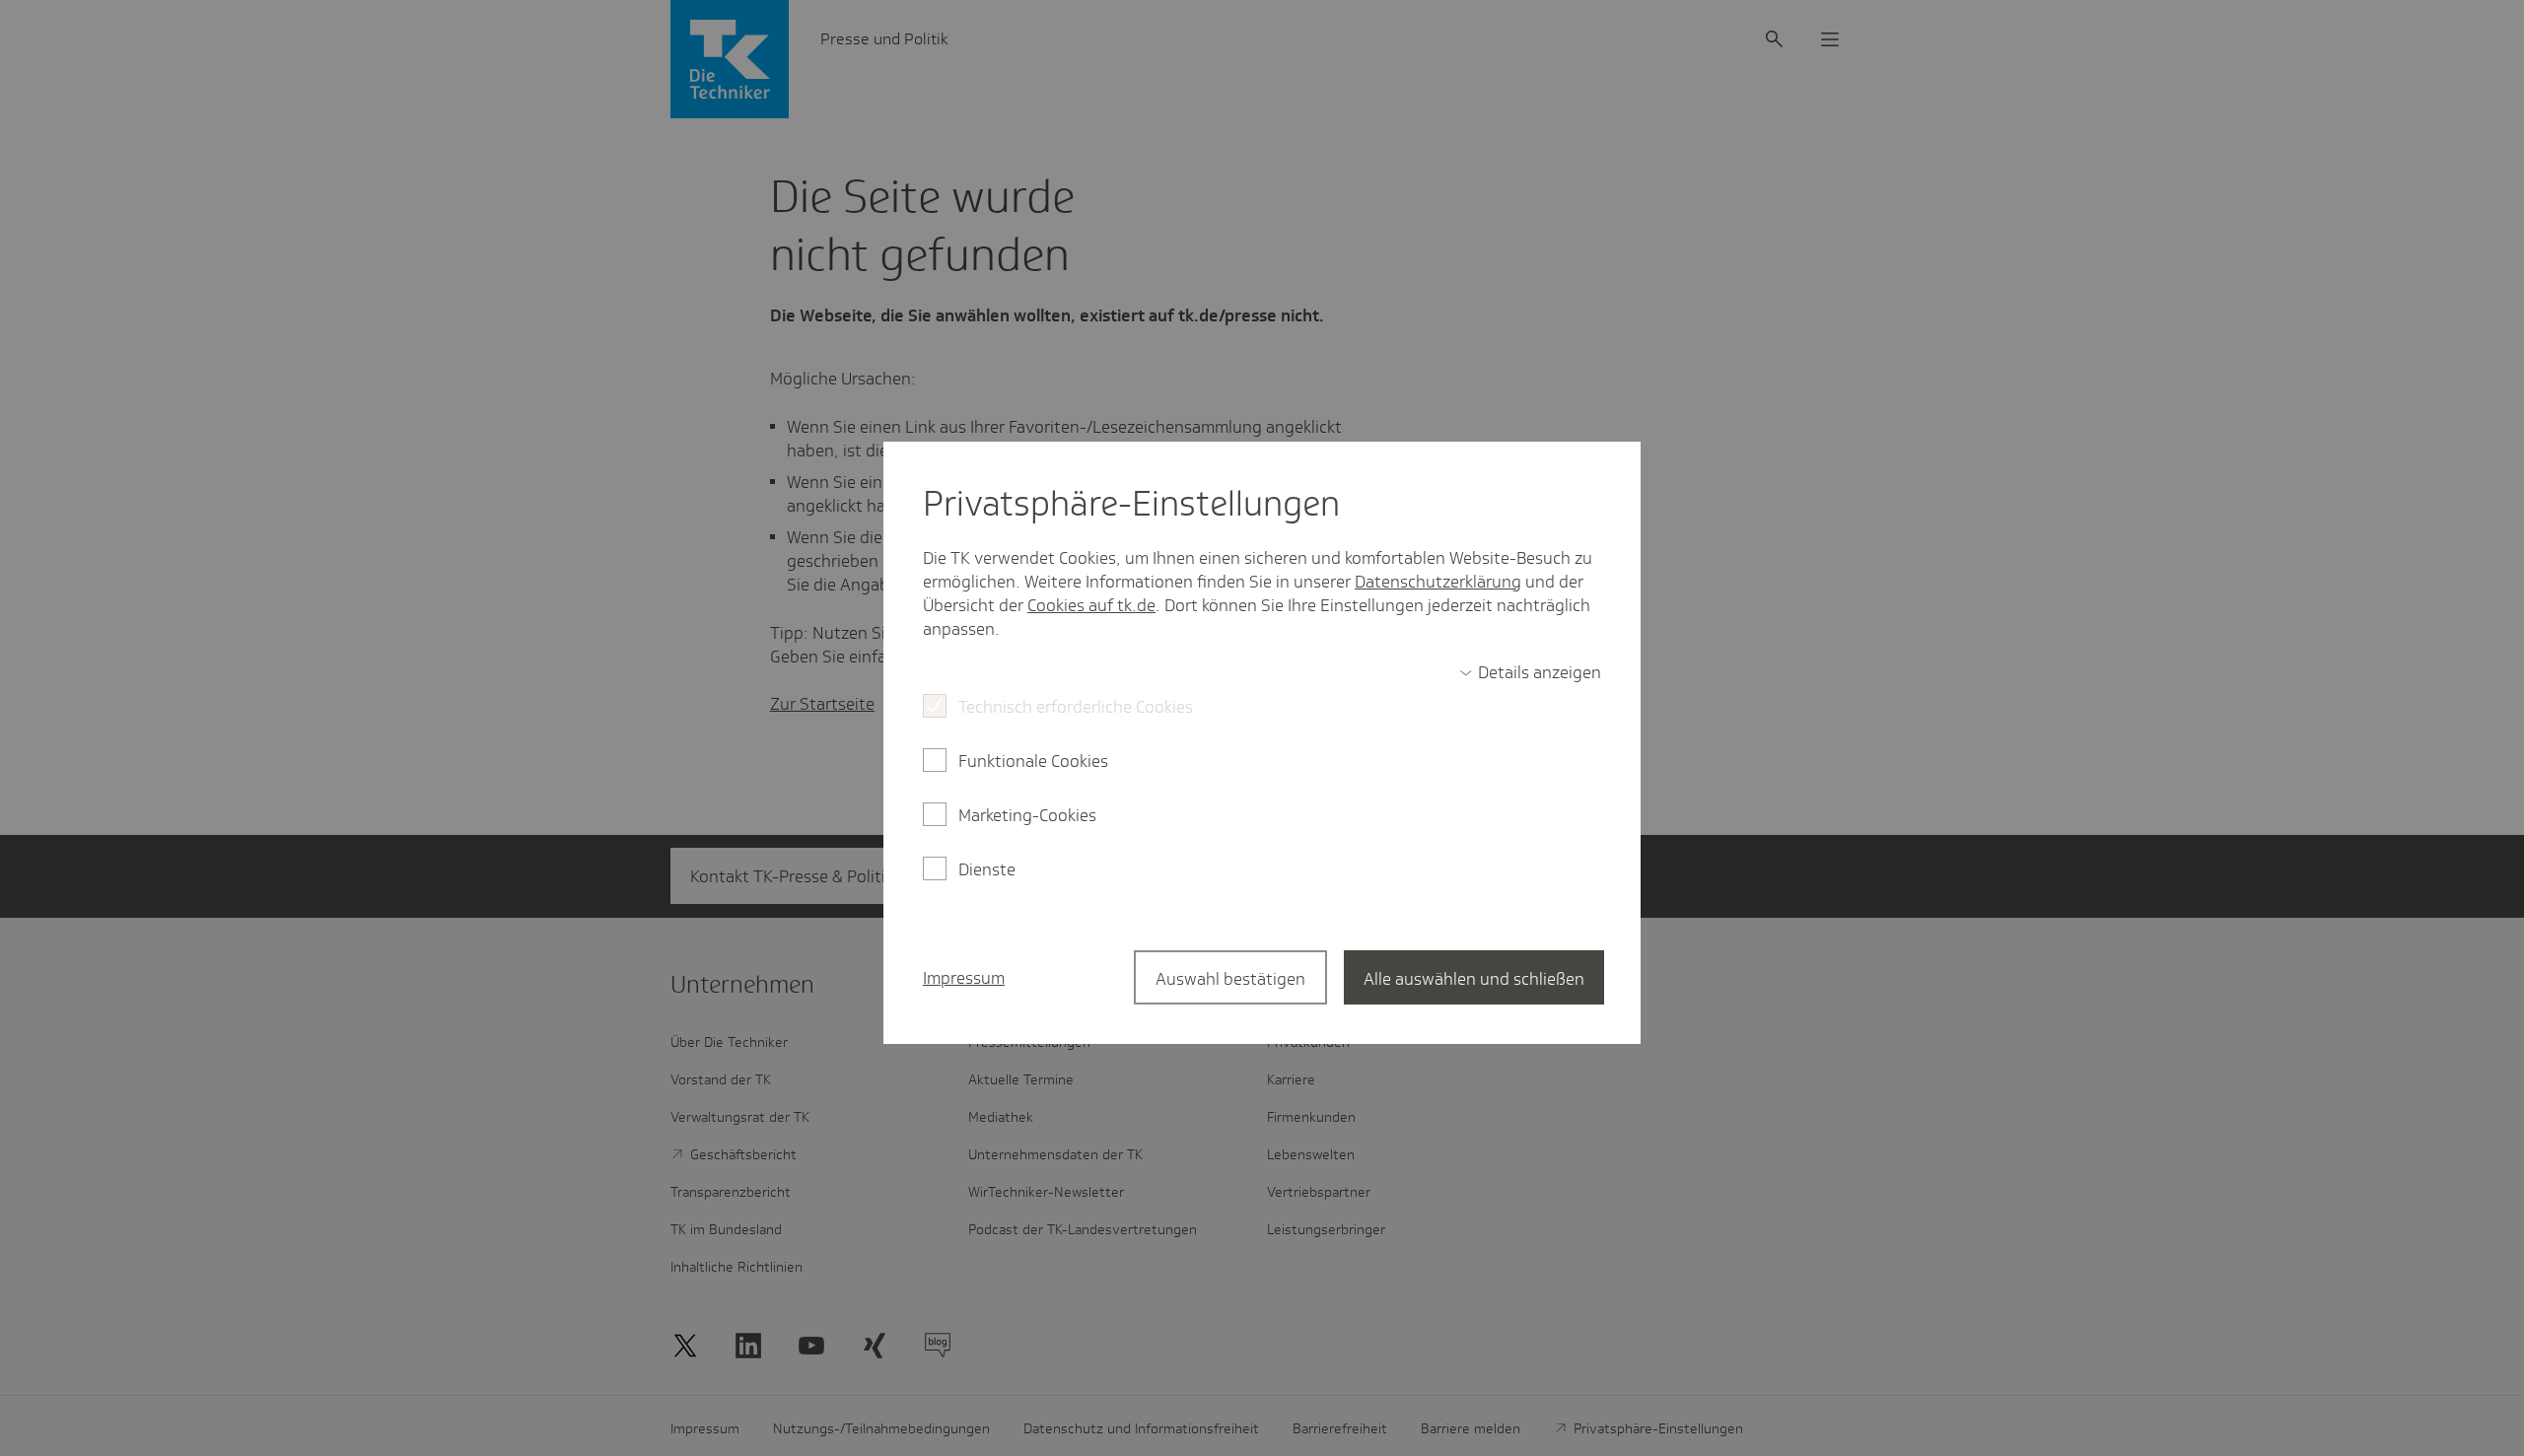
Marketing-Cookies (1027, 815)
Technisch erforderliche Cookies (1076, 707)
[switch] (1530, 672)
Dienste (987, 869)
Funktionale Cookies (1033, 761)
